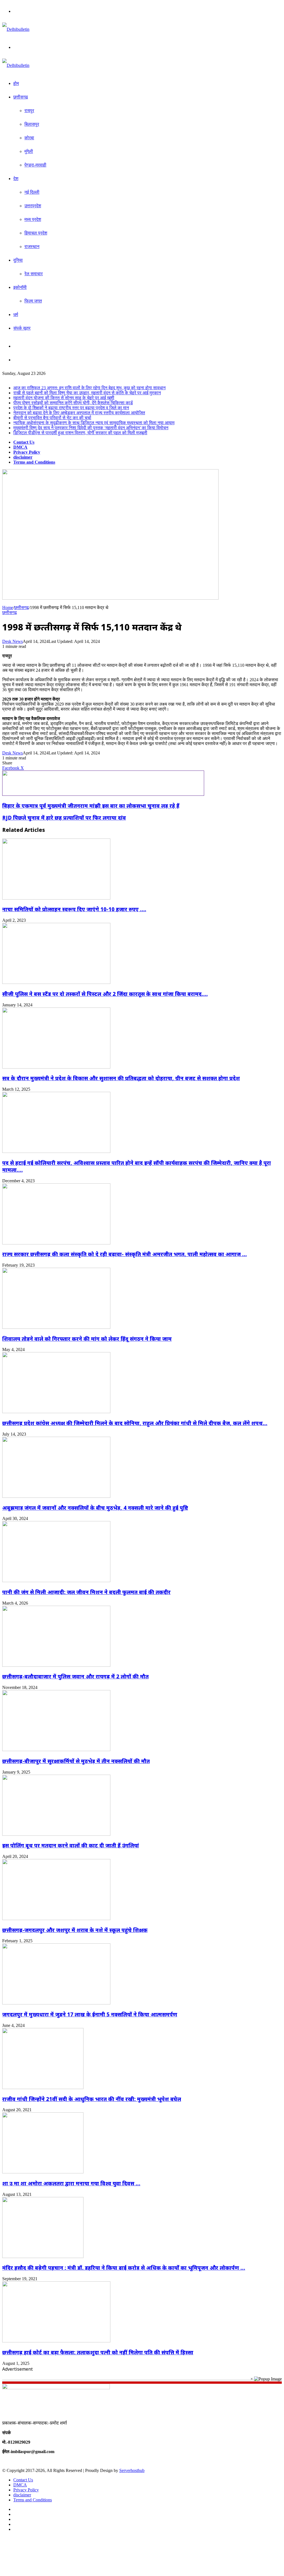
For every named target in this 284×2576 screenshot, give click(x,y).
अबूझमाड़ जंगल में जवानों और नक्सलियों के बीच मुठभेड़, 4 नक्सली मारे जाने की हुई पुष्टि (95, 1508)
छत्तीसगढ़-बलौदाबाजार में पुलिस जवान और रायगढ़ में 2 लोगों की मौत (75, 1676)
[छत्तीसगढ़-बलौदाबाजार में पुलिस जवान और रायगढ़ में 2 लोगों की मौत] (56, 1665)
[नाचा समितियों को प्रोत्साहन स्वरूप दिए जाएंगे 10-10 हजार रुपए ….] (56, 898)
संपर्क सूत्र (22, 328)
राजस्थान (32, 247)
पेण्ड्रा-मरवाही (35, 165)
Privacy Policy (27, 452)
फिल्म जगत (33, 301)
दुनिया (18, 260)
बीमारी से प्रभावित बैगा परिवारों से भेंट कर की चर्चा (52, 418)
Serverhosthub (132, 2470)
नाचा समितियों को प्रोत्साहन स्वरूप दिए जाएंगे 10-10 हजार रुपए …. (74, 909)
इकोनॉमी (20, 287)
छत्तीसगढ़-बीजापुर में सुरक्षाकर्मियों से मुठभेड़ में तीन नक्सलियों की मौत (76, 1761)
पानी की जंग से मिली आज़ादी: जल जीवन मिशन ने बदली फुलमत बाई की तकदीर (86, 1592)
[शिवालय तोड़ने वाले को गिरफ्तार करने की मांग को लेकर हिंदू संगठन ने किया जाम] (56, 1327)
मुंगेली (29, 151)
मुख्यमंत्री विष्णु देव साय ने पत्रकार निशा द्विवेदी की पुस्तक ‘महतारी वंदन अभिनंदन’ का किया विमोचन (91, 428)
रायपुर (29, 111)
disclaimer (23, 457)
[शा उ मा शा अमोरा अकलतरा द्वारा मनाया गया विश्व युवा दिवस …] (43, 2172)
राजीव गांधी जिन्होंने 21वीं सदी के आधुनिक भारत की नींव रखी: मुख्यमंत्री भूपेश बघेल (92, 2099)
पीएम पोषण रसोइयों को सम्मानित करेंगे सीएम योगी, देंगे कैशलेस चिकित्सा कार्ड (73, 403)
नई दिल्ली (32, 192)
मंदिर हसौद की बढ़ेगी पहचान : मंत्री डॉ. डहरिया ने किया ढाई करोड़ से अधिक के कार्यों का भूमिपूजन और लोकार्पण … (124, 2268)
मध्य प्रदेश (33, 219)
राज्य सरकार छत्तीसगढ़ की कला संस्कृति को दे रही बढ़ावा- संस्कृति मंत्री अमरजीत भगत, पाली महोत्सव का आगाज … (125, 1254)
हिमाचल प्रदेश (36, 233)
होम (16, 83)
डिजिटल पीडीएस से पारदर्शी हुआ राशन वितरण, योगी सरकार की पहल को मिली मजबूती (80, 433)
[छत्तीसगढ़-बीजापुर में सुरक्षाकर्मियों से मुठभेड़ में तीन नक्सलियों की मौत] (56, 1750)
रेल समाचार (34, 274)
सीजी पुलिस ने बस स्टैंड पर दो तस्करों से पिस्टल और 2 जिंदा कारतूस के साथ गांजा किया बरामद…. (105, 994)
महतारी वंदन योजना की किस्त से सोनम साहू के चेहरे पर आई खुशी (64, 398)
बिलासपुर (32, 124)
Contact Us (24, 442)
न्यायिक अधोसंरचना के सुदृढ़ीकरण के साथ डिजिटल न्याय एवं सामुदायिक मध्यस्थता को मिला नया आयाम (94, 423)
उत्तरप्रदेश (33, 206)
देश (16, 179)
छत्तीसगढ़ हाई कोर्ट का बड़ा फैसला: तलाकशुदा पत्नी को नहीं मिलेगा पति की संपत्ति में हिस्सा (98, 2352)
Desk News (12, 641)
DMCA (20, 447)
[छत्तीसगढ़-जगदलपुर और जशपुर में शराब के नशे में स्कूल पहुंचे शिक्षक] (56, 1919)
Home (8, 608)
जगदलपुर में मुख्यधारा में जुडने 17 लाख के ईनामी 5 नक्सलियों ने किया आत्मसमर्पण (90, 2014)
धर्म (16, 315)
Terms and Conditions (34, 462)
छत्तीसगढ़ (21, 97)
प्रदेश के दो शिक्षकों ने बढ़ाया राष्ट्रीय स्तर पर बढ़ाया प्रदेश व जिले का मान (71, 408)
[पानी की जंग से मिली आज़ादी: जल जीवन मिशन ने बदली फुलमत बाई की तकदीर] (56, 1581)
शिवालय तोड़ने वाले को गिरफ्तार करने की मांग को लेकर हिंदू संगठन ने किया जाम (87, 1339)
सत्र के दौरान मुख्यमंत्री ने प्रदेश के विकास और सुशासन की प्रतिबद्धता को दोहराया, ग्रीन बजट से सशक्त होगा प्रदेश (121, 1078)
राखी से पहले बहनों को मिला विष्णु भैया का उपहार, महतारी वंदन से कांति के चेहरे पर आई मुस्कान (87, 393)
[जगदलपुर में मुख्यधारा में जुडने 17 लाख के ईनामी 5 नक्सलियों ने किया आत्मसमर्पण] (56, 2003)
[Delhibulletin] (16, 29)
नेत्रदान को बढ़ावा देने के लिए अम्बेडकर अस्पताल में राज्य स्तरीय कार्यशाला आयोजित (79, 413)
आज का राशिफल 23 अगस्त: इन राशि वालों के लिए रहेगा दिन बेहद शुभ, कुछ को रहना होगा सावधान (89, 388)
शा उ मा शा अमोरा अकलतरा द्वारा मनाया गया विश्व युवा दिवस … (71, 2183)
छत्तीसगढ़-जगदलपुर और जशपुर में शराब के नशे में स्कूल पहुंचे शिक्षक (75, 1930)
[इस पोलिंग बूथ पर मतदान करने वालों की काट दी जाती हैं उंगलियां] (56, 1834)
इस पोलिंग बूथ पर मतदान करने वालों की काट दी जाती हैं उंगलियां (71, 1845)
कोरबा (29, 138)
